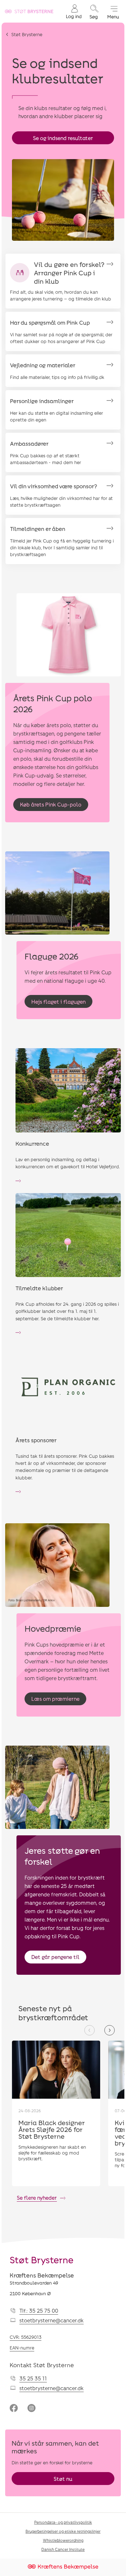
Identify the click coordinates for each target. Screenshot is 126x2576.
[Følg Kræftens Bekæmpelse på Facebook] (14, 2409)
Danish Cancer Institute (63, 2549)
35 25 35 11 (33, 2378)
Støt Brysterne (27, 34)
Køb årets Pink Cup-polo (51, 804)
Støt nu (63, 2479)
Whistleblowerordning (63, 2540)
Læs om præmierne (55, 1699)
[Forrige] (89, 2030)
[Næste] (110, 2030)
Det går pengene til (55, 1957)
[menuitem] (74, 11)
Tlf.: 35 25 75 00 (39, 2311)
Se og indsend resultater (63, 138)
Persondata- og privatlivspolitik (63, 2522)
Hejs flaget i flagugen (58, 1002)
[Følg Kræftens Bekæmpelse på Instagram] (31, 2409)
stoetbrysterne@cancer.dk (52, 2320)
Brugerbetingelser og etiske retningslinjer (63, 2531)
